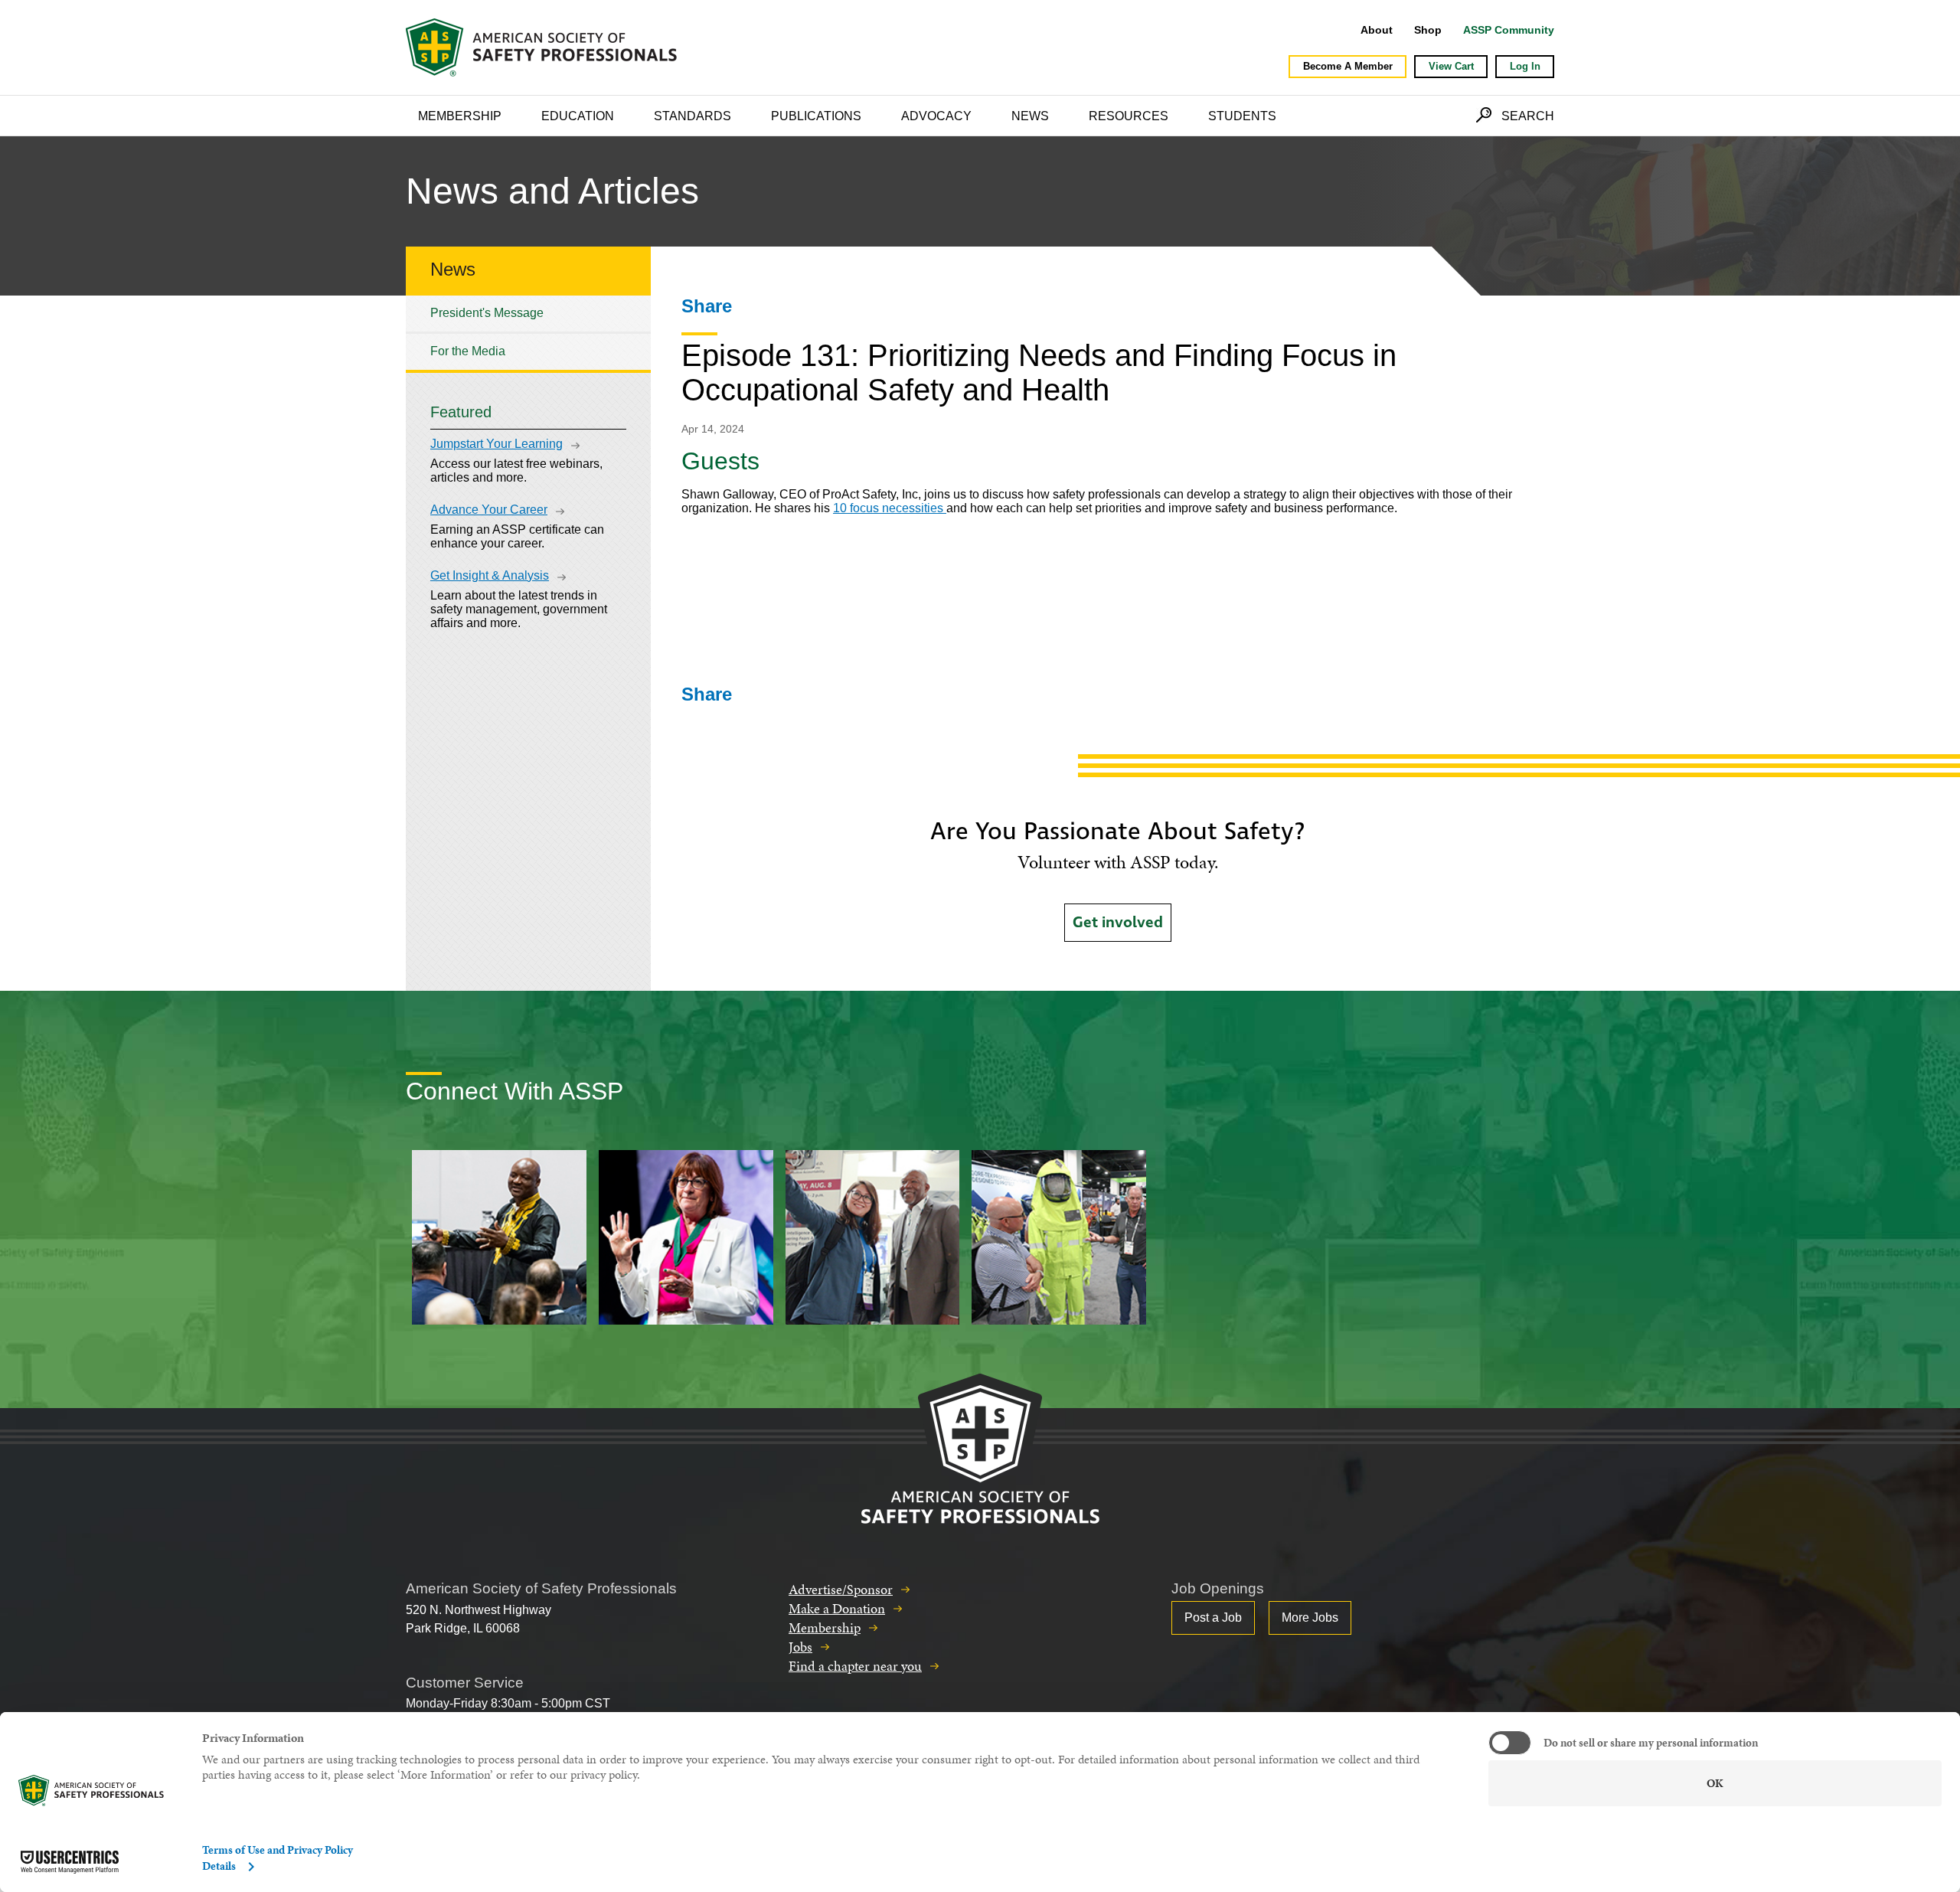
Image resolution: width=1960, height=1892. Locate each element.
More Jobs (1310, 1618)
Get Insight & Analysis (490, 575)
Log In (1525, 66)
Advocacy (936, 116)
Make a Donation (837, 1608)
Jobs (800, 1647)
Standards (693, 116)
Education (578, 116)
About (1377, 30)
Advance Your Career (489, 510)
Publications (816, 116)
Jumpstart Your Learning (497, 444)
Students (1242, 116)
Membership (460, 116)
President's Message (487, 313)
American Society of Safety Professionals (543, 47)
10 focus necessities (890, 508)
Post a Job (1213, 1618)
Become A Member (1348, 66)
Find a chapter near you (855, 1666)
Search (1528, 116)
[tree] (528, 333)
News (1030, 116)
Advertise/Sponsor (841, 1589)
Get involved (1118, 923)
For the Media (468, 351)
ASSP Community (1509, 30)
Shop (1428, 30)
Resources (1129, 116)
